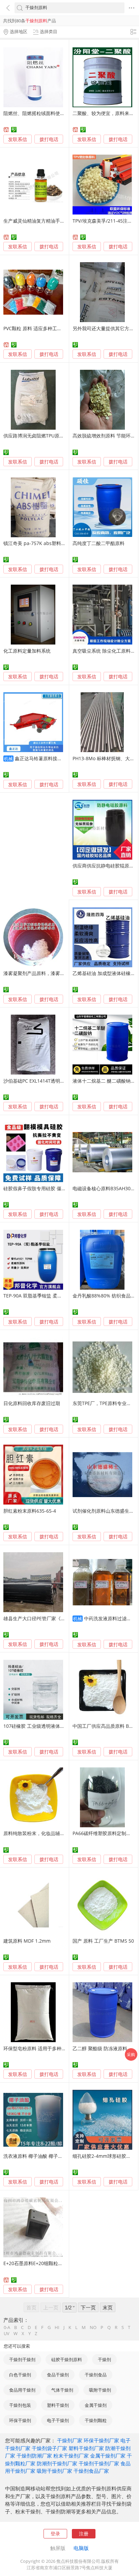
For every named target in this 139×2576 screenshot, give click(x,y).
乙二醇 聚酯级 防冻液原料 (100, 2048)
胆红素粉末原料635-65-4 (30, 1511)
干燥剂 (104, 2359)
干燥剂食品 (96, 2375)
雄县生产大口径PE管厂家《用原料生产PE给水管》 (56, 1618)
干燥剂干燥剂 (22, 2359)
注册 (84, 2534)
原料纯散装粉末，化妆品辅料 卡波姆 (42, 1833)
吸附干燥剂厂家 (54, 2471)
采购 (131, 2054)
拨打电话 (49, 139)
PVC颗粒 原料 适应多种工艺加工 (37, 328)
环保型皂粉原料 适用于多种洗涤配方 (42, 2048)
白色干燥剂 (20, 2375)
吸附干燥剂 (100, 2390)
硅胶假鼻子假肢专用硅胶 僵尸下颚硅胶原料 (49, 1188)
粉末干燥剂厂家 (71, 2456)
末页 (108, 2307)
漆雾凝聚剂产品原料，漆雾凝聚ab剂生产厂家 (51, 973)
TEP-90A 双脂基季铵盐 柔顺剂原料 (40, 1296)
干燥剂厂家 (70, 2440)
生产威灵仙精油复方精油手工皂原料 (41, 221)
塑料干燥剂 (58, 2405)
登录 (55, 2534)
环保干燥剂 (20, 2420)
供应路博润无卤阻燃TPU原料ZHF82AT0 (45, 436)
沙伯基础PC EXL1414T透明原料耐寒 (41, 1081)
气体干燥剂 (62, 2390)
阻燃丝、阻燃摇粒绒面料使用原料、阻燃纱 (48, 113)
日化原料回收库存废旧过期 (32, 1403)
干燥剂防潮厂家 (34, 2456)
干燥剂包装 (20, 2405)
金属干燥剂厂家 (108, 2456)
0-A (7, 2328)
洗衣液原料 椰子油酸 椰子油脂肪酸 (40, 2156)
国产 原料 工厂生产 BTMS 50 (103, 1941)
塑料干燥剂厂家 (86, 2448)
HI (57, 2328)
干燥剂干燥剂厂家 (99, 2463)
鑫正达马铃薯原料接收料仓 (43, 758)
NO (93, 2328)
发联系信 (18, 139)
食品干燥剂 (58, 2375)
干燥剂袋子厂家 (49, 2448)
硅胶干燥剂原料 (67, 2359)
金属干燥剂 (96, 2405)
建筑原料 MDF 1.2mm (27, 1941)
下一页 (88, 2307)
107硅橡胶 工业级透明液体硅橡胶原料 (44, 1726)
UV (7, 2334)
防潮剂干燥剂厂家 (57, 2463)
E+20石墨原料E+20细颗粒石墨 (35, 2263)
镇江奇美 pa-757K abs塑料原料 (37, 543)
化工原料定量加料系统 (27, 651)
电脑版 (81, 2548)
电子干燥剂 (58, 2420)
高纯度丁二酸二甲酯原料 (99, 543)
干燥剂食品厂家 (91, 2471)
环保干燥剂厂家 (101, 2440)
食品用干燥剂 (22, 2390)
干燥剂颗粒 (96, 2420)
